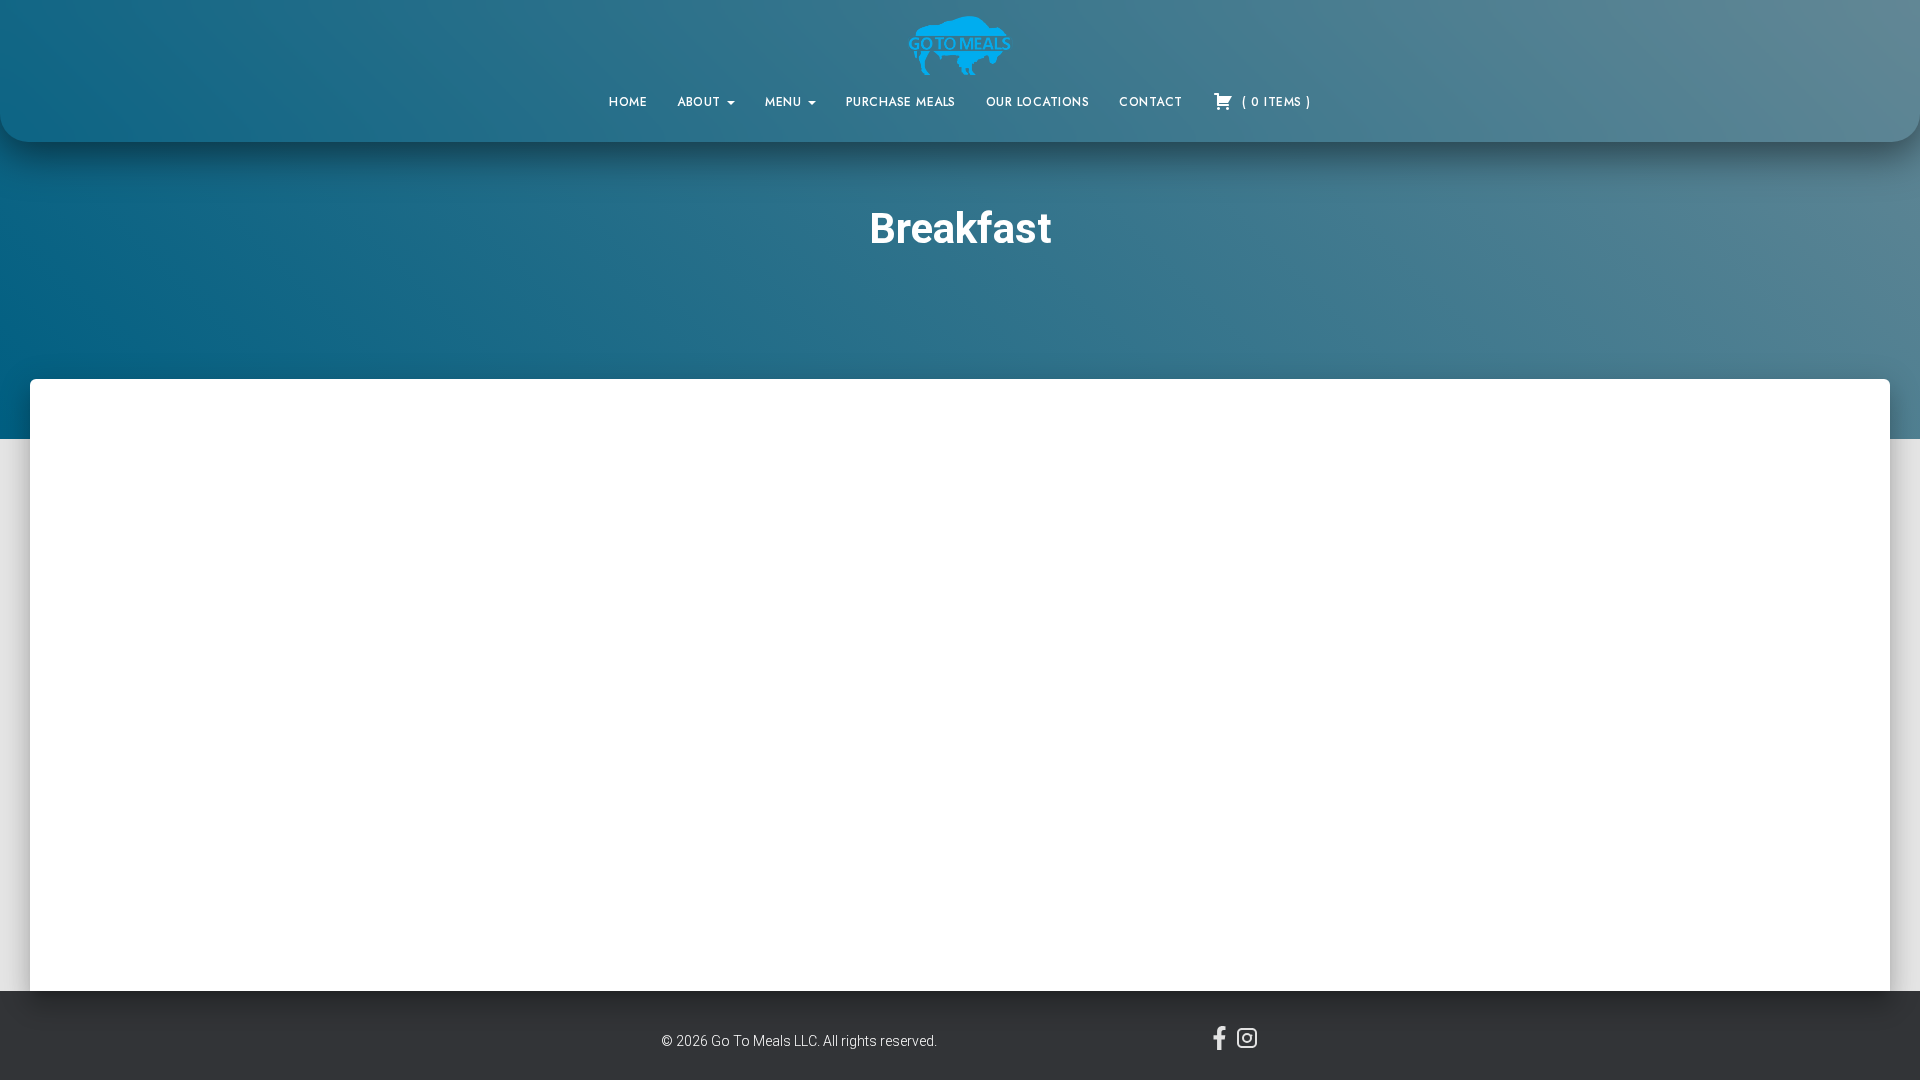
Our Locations (1038, 102)
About (701, 102)
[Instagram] (1247, 1045)
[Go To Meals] (960, 45)
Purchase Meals (901, 102)
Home (628, 102)
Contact (1151, 102)
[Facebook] (1221, 1045)
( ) (1274, 102)
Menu (785, 102)
